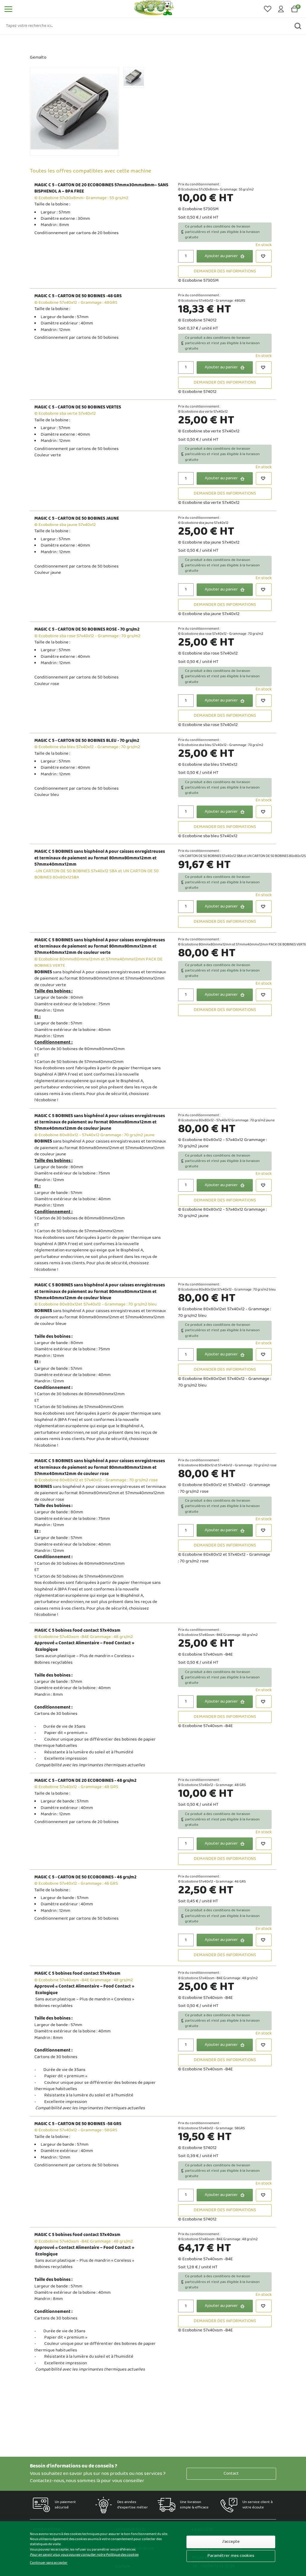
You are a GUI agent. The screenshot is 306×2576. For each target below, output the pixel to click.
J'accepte (231, 2542)
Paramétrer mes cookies (231, 2556)
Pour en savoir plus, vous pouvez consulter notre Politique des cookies (84, 2555)
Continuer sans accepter (49, 2563)
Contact (231, 2474)
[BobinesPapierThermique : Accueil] (154, 9)
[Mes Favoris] (268, 9)
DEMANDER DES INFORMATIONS (225, 271)
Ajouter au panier (221, 256)
